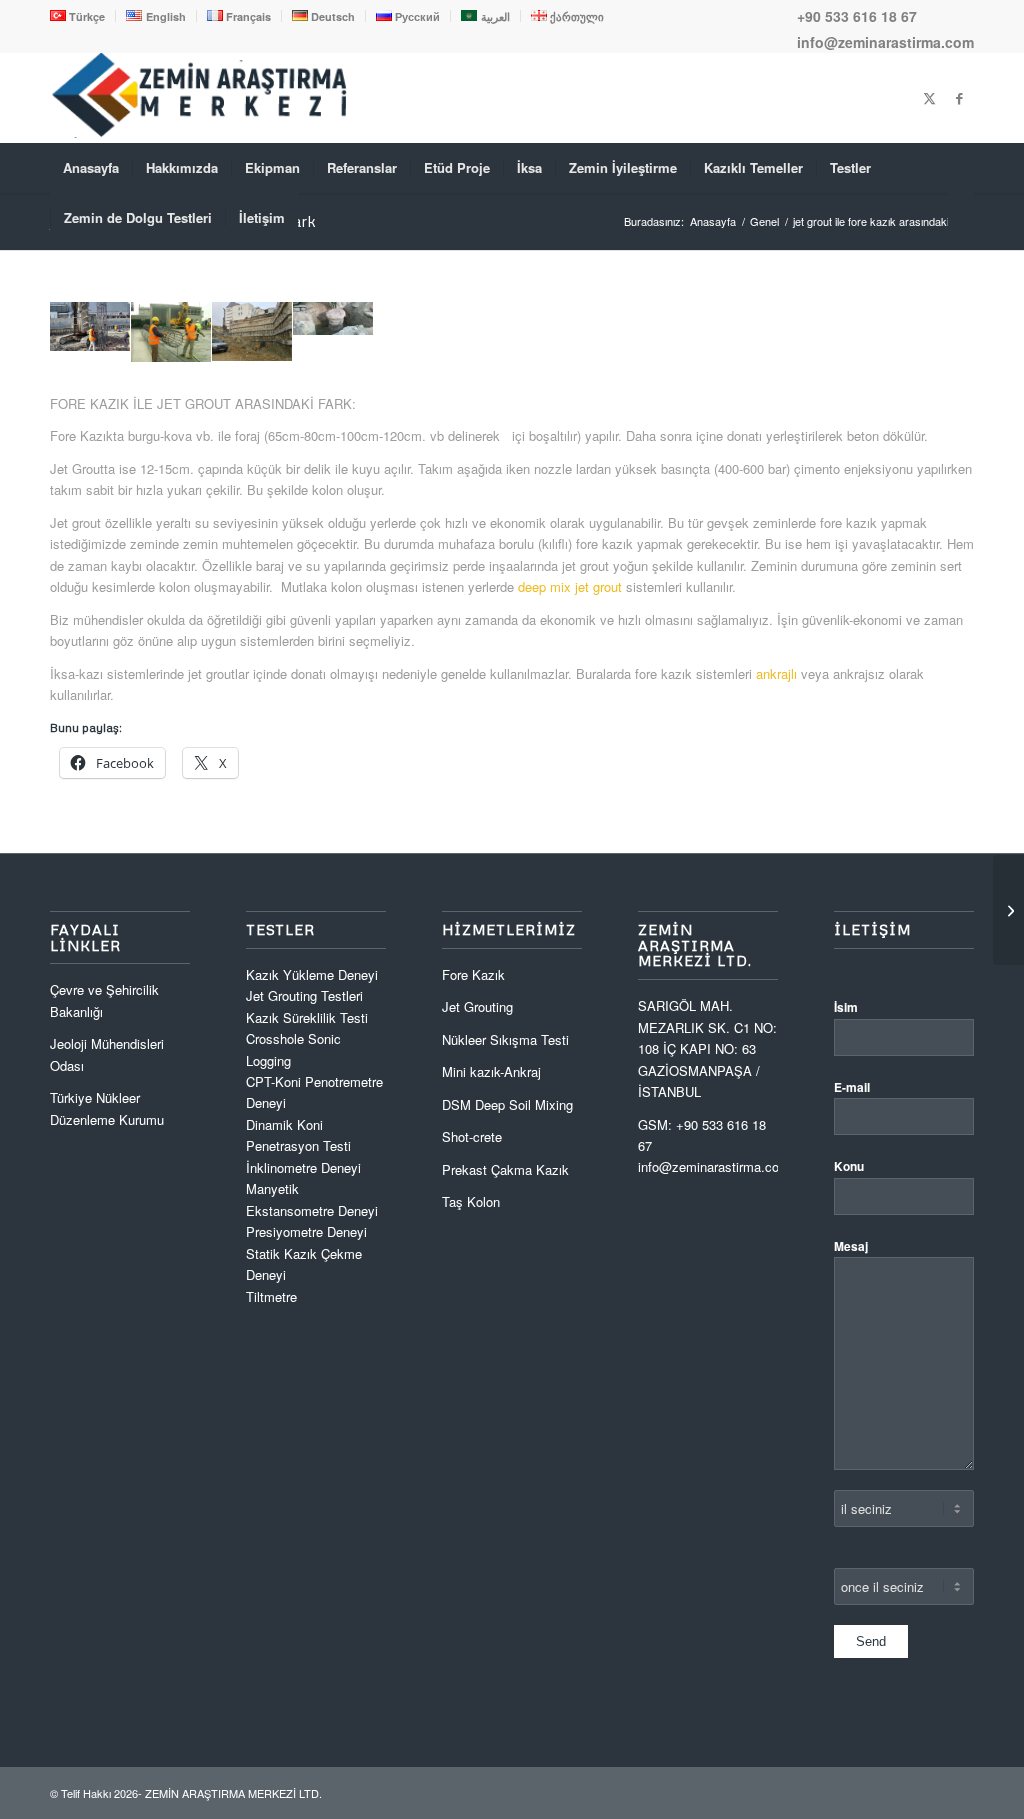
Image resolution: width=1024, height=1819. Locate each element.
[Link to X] (929, 98)
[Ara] (961, 218)
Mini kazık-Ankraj (491, 1071)
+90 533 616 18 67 (857, 16)
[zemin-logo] (200, 132)
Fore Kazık (473, 974)
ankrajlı (778, 673)
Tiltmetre (273, 1296)
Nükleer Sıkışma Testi (505, 1039)
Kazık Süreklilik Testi (307, 1017)
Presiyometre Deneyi (306, 1231)
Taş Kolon (471, 1201)
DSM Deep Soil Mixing (507, 1104)
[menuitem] (83, 16)
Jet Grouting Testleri (304, 995)
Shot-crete (472, 1136)
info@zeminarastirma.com (885, 42)
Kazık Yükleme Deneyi (312, 974)
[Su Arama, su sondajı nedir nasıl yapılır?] (1008, 910)
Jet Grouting (477, 1006)
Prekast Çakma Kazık (505, 1169)
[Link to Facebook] (959, 98)
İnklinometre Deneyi (303, 1167)
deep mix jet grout (570, 586)
